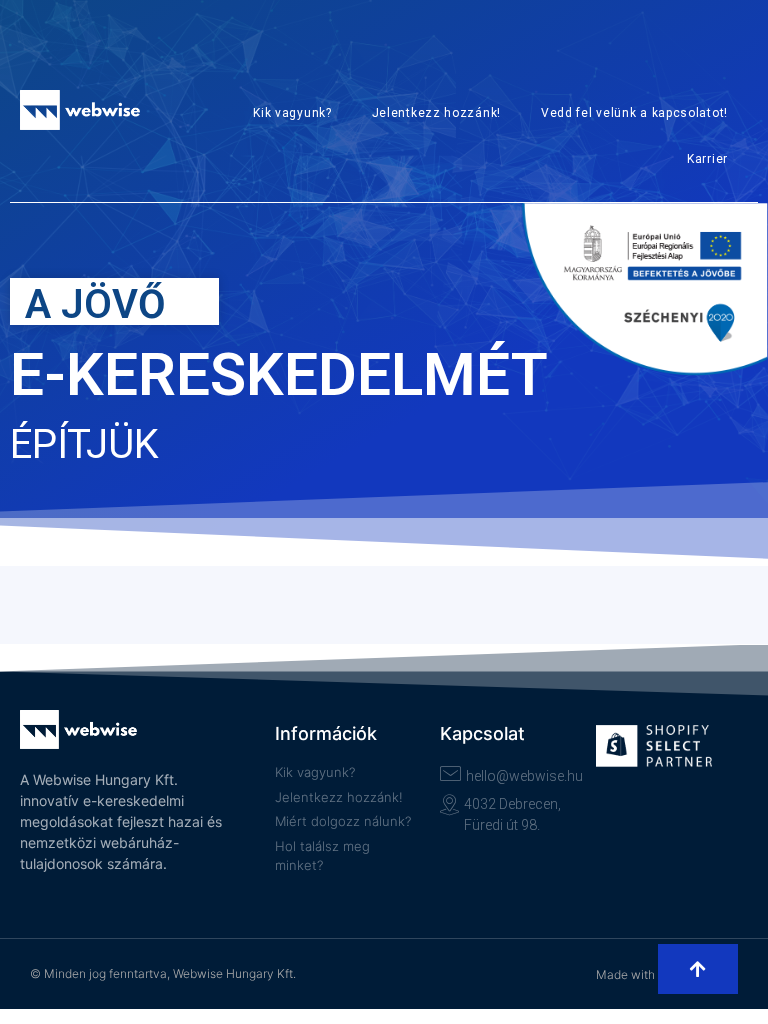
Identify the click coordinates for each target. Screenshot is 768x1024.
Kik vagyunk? (292, 113)
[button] (698, 969)
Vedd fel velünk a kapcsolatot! (634, 113)
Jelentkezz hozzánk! (436, 113)
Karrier (707, 159)
